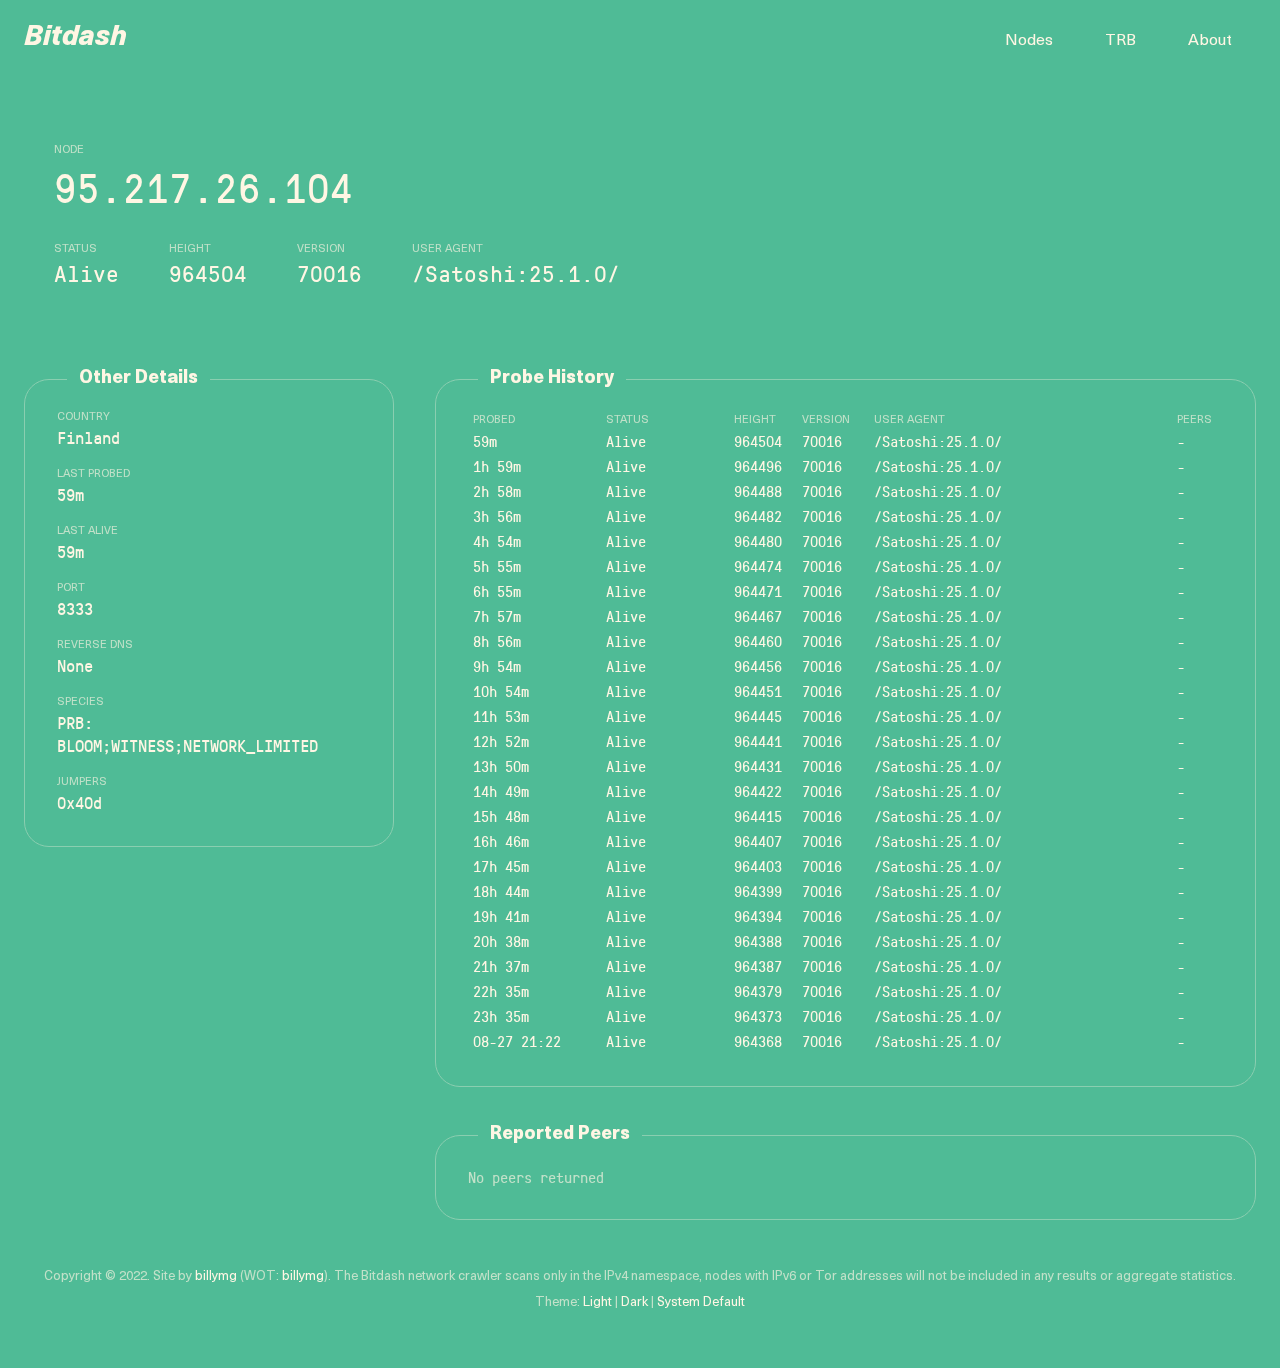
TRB (1120, 41)
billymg (216, 1276)
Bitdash (75, 38)
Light (597, 1302)
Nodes (1029, 41)
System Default (701, 1302)
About (1210, 41)
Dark (634, 1302)
